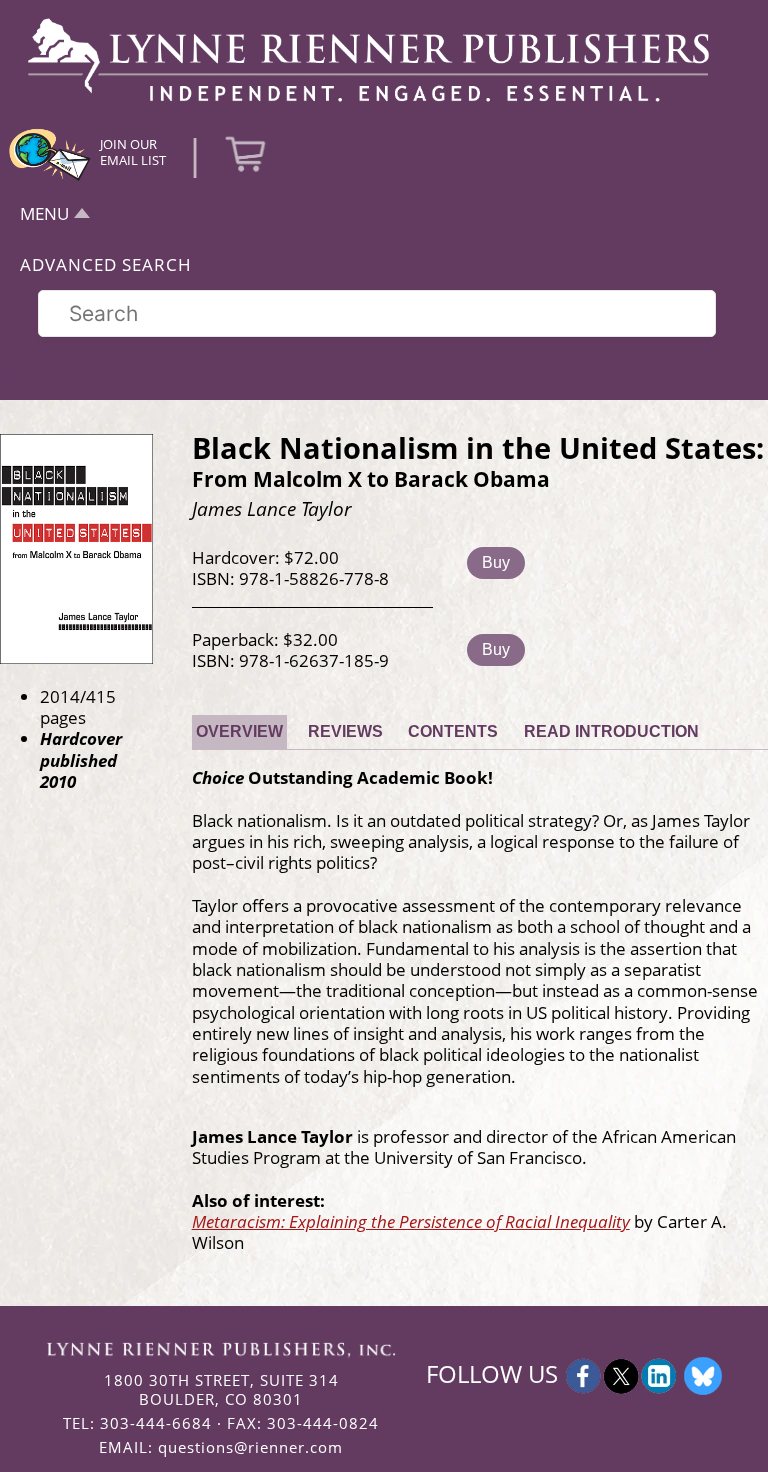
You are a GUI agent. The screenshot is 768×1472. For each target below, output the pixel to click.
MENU (44, 213)
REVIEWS (345, 731)
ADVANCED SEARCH (106, 264)
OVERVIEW (239, 731)
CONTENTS (453, 731)
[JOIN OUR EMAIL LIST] (50, 178)
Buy (496, 562)
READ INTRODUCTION (611, 731)
